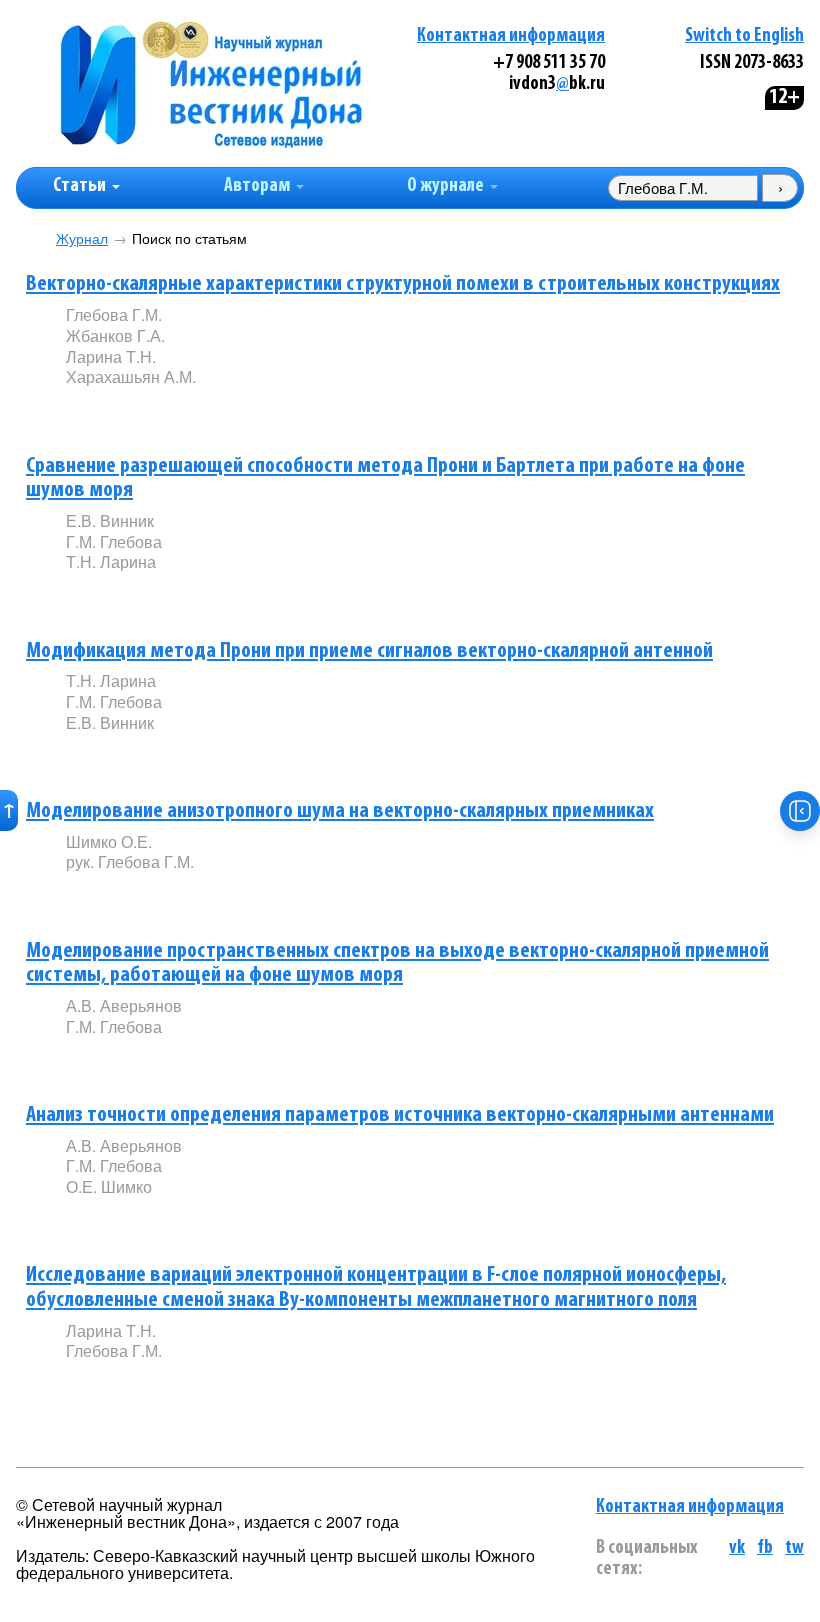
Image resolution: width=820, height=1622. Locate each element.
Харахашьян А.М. (131, 376)
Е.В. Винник (110, 520)
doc (302, 410)
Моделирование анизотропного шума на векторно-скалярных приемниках (340, 811)
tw (794, 1548)
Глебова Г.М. (114, 314)
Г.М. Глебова (114, 541)
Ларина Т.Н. (111, 356)
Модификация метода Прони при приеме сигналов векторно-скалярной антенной (369, 651)
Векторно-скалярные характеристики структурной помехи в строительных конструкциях (403, 284)
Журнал (82, 238)
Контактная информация (511, 36)
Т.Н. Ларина (111, 561)
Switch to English (744, 36)
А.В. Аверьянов (124, 1005)
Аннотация (106, 411)
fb (765, 1548)
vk (737, 1548)
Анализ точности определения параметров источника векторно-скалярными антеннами (400, 1115)
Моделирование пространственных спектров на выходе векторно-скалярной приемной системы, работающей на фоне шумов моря (397, 964)
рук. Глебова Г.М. (130, 861)
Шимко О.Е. (109, 841)
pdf (218, 410)
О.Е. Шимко (109, 1186)
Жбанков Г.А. (115, 335)
